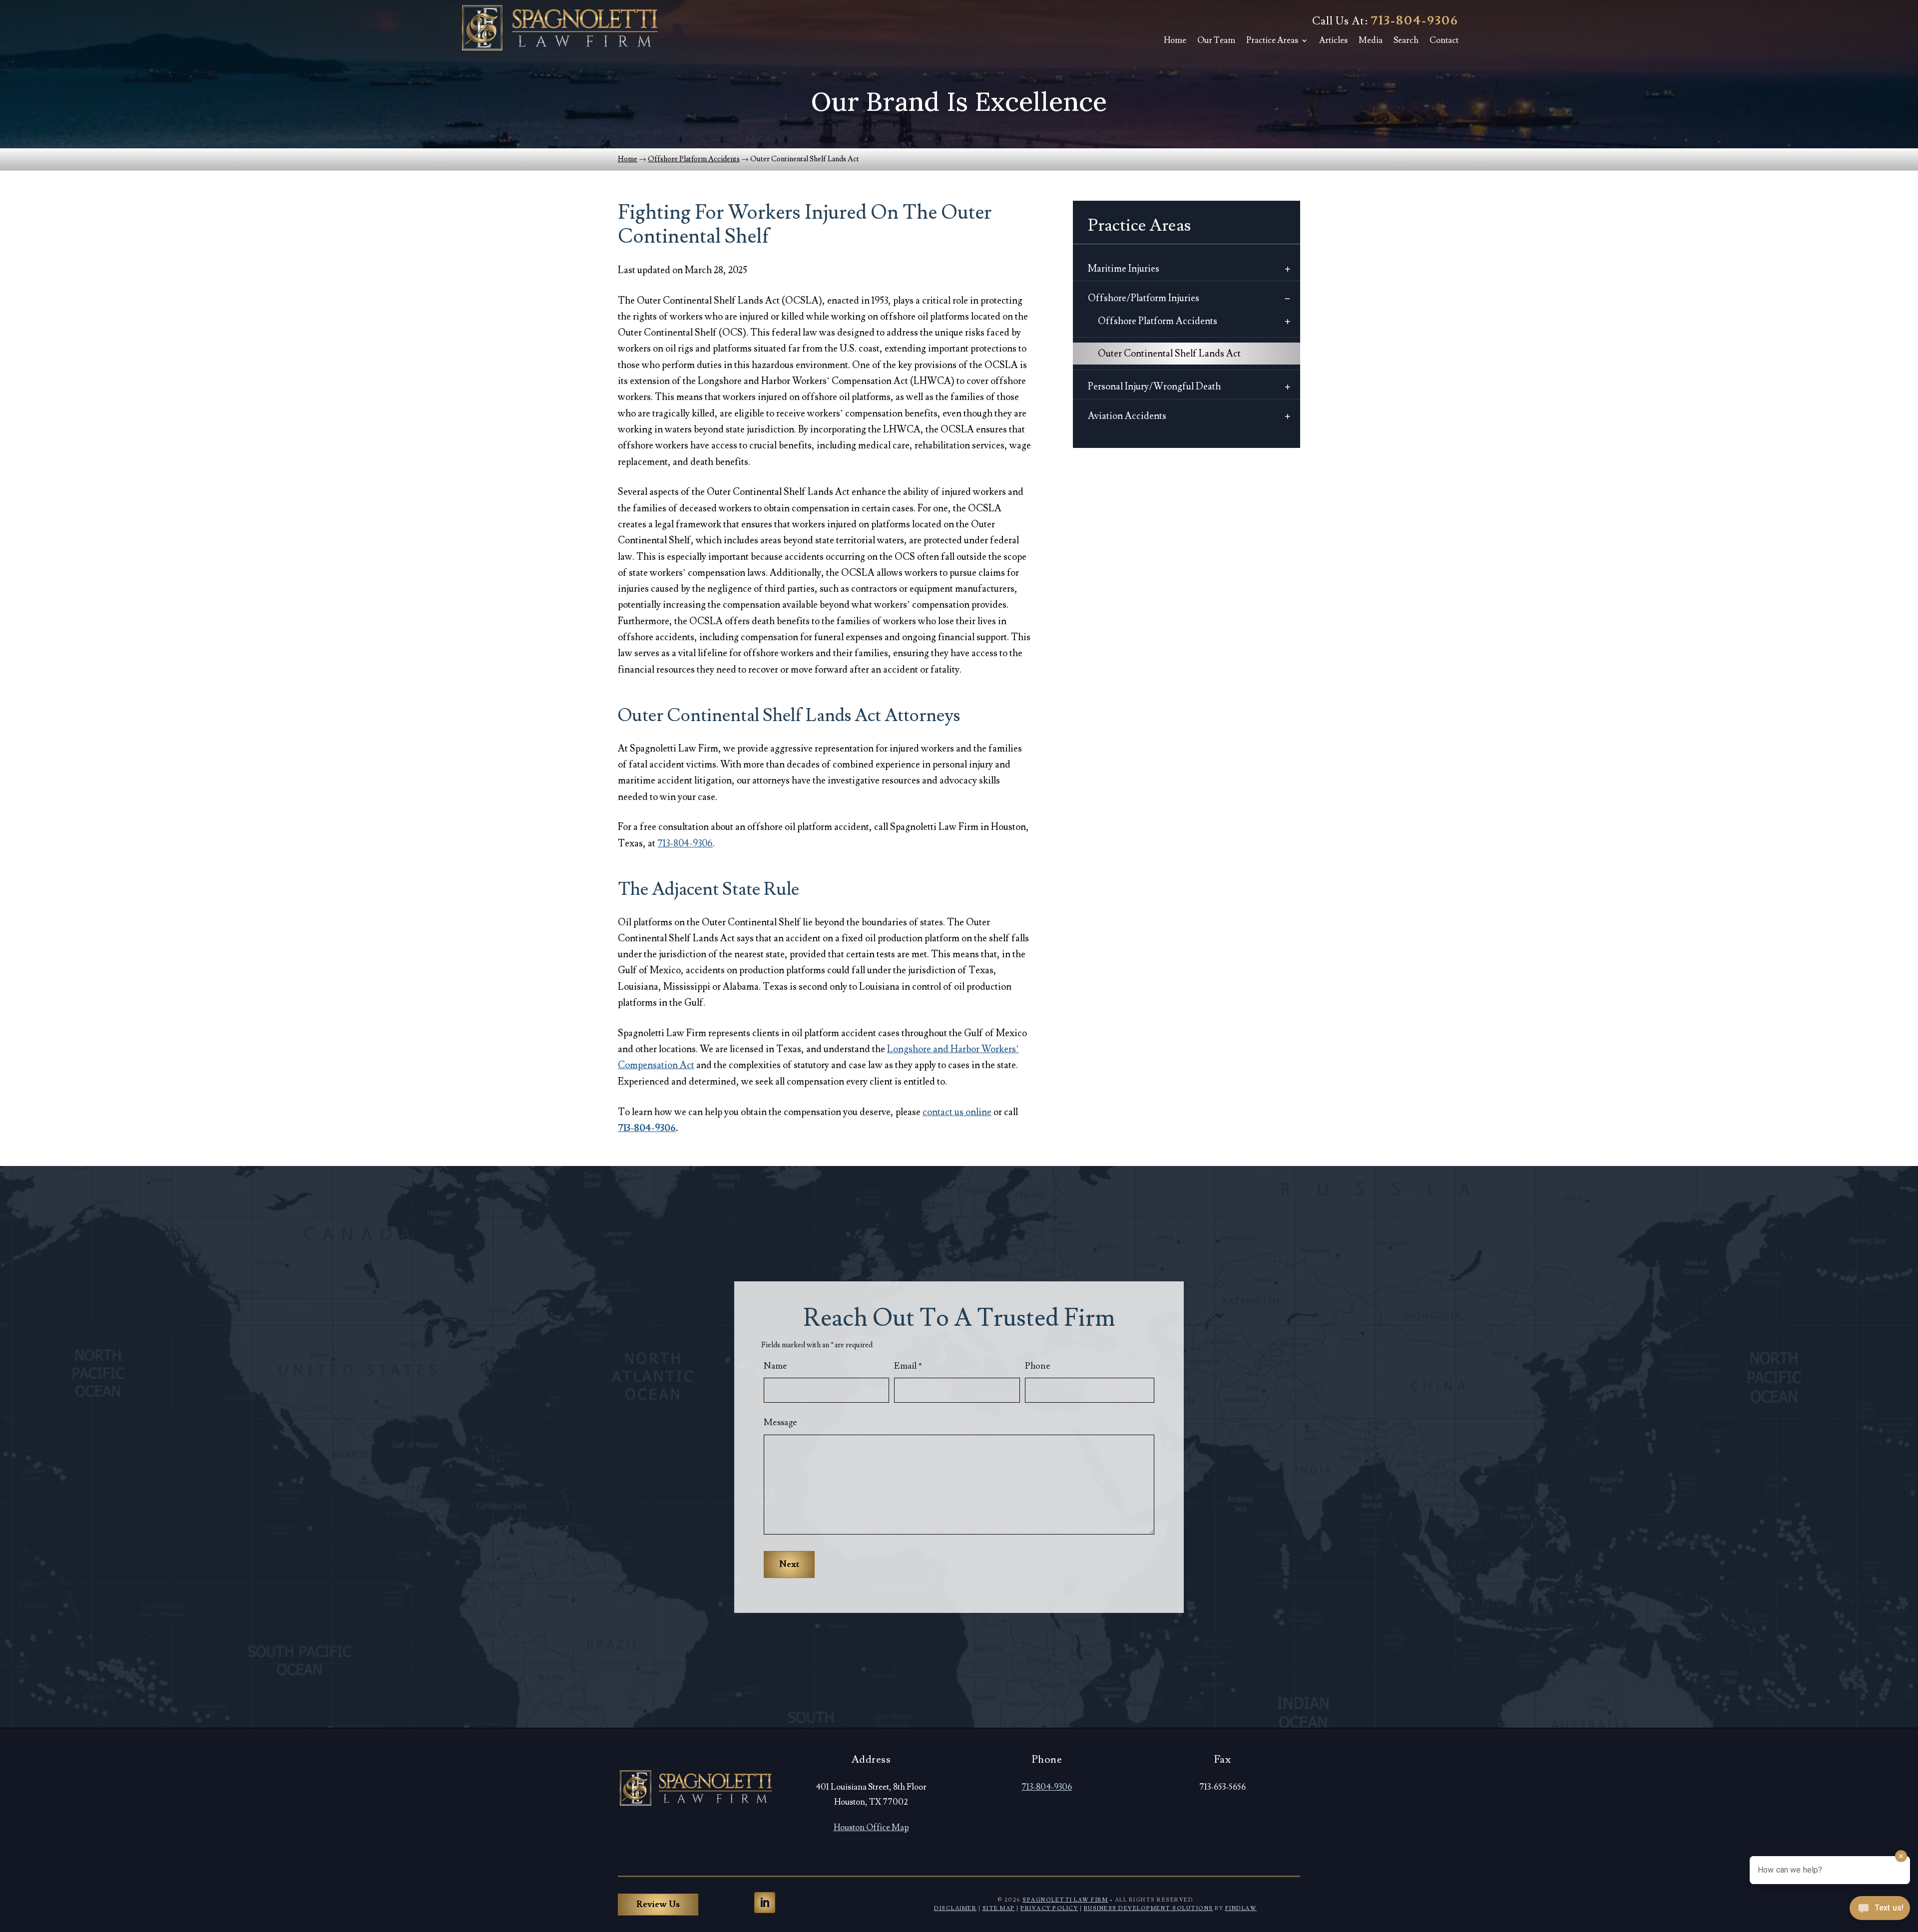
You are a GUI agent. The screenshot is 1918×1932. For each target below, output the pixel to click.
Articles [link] (1333, 40)
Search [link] (1406, 40)
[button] (765, 1903)
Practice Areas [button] (1272, 40)
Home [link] (1175, 40)
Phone (1038, 1366)
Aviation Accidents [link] (1127, 416)
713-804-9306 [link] (1415, 21)
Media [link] (1371, 40)
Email (908, 1366)
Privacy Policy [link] (1049, 1908)
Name (775, 1366)
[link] (559, 28)
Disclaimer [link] (955, 1908)
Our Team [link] (1216, 40)
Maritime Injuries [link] (1124, 269)
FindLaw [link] (1241, 1908)
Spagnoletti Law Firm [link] (1065, 1900)
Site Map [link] (999, 1908)
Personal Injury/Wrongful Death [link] (1154, 386)
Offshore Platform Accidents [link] (1158, 321)
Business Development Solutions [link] (1149, 1908)
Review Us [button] (658, 1904)
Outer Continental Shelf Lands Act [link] (1169, 354)
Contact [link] (1444, 40)
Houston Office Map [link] (871, 1828)
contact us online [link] (957, 1112)
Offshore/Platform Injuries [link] (1144, 298)
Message (780, 1422)
